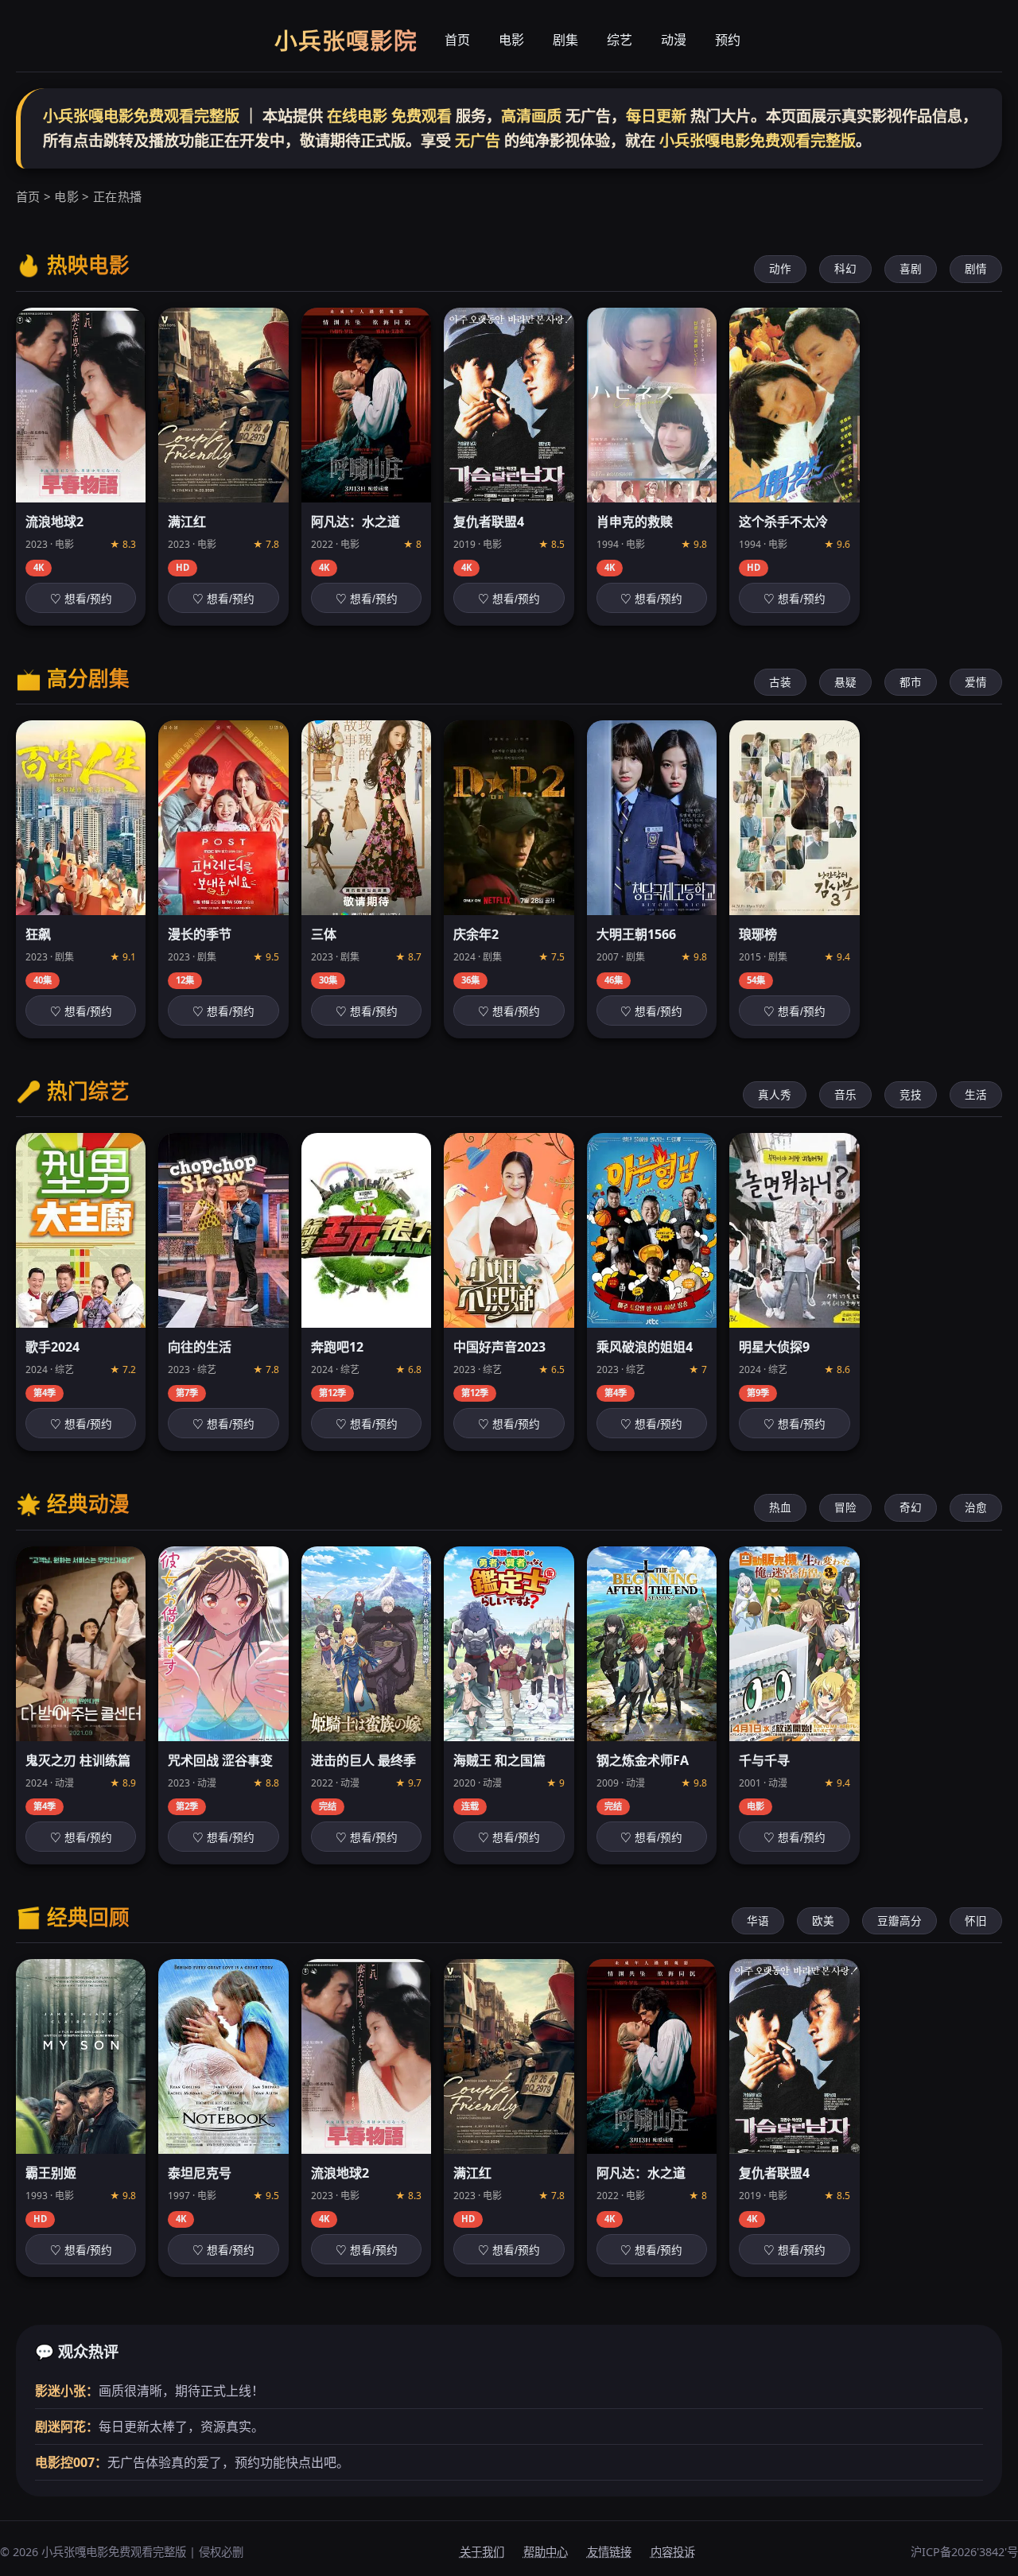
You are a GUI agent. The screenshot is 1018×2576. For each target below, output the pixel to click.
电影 (511, 40)
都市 (911, 682)
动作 (780, 268)
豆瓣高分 (899, 1920)
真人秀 (775, 1094)
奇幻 (911, 1507)
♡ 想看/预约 (81, 599)
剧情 (976, 268)
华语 (758, 1920)
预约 (728, 40)
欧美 (823, 1920)
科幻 (845, 268)
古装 (780, 682)
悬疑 (845, 682)
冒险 (845, 1507)
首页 (457, 40)
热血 (780, 1507)
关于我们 (482, 2552)
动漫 (674, 40)
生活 (976, 1094)
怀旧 (976, 1920)
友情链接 (609, 2552)
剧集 (565, 40)
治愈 (976, 1507)
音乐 (845, 1094)
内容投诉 (673, 2552)
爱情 (976, 682)
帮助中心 (546, 2552)
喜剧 (911, 268)
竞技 (911, 1094)
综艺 (620, 40)
